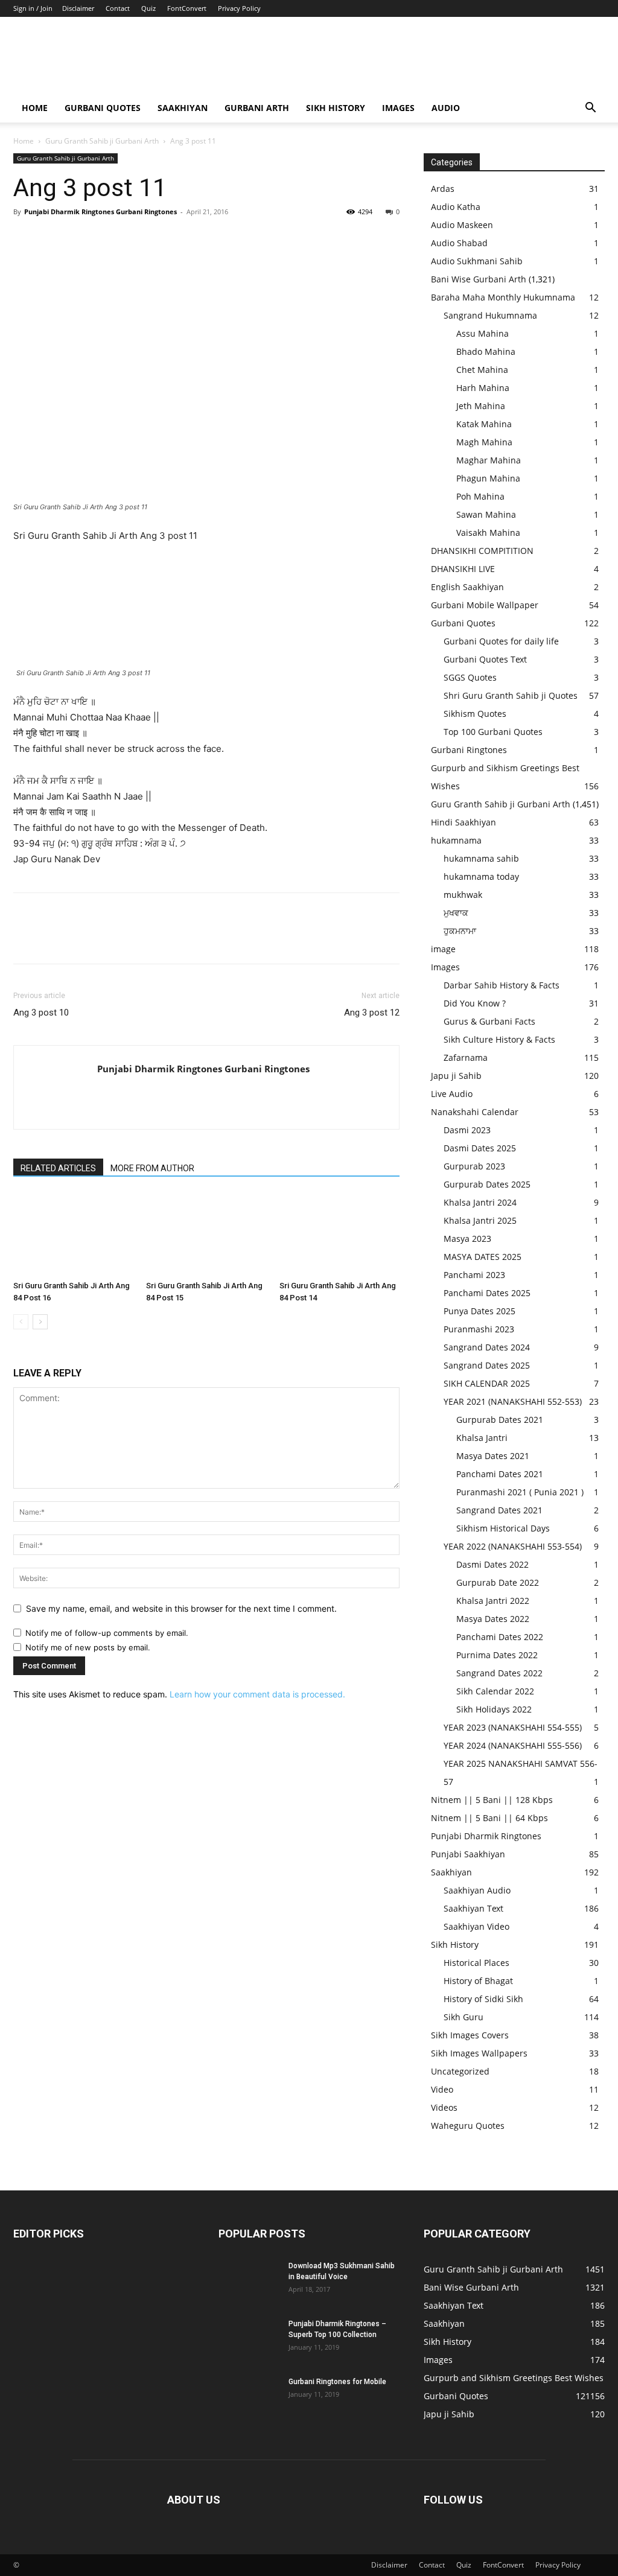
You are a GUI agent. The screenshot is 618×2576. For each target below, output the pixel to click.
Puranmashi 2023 (479, 1329)
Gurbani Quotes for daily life (501, 641)
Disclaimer (78, 8)
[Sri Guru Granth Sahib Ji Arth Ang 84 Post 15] (206, 1234)
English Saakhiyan (467, 587)
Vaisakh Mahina (488, 533)
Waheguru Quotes (468, 2126)
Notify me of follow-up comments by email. (107, 1633)
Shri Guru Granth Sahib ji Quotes (511, 695)
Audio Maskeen (462, 225)
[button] (590, 109)
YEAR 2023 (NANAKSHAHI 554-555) (513, 1727)
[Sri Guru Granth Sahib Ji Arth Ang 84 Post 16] (73, 1234)
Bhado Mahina (486, 351)
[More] (137, 239)
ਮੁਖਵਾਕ (456, 913)
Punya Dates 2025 (479, 1311)
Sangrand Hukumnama (490, 315)
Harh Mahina (483, 388)
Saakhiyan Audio (477, 1890)
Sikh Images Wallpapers (479, 2053)
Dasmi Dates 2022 (492, 1564)
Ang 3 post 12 (372, 1013)
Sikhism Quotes (475, 714)
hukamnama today (481, 876)
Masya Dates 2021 (493, 1456)
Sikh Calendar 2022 (495, 1691)
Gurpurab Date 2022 (498, 1582)
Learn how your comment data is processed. (257, 1694)
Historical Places (476, 1963)
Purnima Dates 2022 (497, 1655)
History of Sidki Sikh (483, 1999)
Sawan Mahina (486, 514)
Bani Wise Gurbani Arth (479, 279)
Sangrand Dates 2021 (499, 1510)
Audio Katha (456, 207)
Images (398, 108)
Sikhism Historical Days (503, 1528)
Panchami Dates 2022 (500, 1637)
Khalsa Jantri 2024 (480, 1202)
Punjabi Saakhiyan (468, 1854)
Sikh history (336, 108)
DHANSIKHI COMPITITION (482, 551)
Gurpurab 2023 (474, 1166)
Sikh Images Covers (470, 2035)
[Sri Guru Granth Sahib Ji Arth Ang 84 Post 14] (339, 1234)
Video (442, 2089)
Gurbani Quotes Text (485, 659)
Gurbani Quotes (103, 108)
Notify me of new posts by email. (88, 1647)
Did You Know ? (475, 1003)
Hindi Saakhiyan (463, 822)
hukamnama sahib (481, 858)
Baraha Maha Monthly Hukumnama (503, 297)
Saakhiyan (183, 108)
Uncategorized (460, 2071)
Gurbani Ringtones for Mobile (337, 2382)
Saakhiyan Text (473, 1908)
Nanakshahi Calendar (475, 1112)
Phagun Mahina (488, 478)
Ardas (443, 189)
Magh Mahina (484, 442)
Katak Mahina (484, 424)
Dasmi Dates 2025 (480, 1148)
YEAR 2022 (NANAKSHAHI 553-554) (513, 1546)
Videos (444, 2107)
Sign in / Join (33, 8)
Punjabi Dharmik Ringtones (486, 1836)
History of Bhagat (478, 1981)
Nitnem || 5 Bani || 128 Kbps (492, 1800)
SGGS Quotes (470, 677)
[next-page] (40, 1322)
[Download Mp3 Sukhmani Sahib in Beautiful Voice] (249, 2282)
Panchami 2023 (474, 1275)
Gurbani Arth (257, 108)
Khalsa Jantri (482, 1438)
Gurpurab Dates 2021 (500, 1420)
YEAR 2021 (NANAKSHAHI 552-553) (513, 1401)
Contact (118, 8)
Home (35, 108)
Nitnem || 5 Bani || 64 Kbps (489, 1818)
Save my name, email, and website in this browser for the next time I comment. (181, 1608)
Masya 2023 (467, 1239)
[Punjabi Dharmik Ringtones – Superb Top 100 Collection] (249, 2339)
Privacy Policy (239, 8)
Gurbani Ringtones (469, 750)
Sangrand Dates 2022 (499, 1673)
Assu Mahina (483, 333)
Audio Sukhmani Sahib (477, 261)
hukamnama (456, 840)
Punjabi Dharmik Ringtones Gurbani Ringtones (100, 211)
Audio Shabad (459, 243)
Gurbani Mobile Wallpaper (485, 605)
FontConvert (187, 8)
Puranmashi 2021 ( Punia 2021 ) (520, 1492)
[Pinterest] (81, 239)
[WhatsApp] (109, 239)
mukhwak (463, 895)
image (443, 949)
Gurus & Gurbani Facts (489, 1021)
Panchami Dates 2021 (500, 1474)
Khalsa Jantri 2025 (480, 1220)
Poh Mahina (480, 496)
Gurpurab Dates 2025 (487, 1184)
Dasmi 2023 (467, 1130)
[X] (53, 239)
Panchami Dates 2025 (487, 1293)
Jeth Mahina (481, 406)
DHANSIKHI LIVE (463, 569)
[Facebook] (25, 239)
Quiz (148, 8)
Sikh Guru (463, 2017)
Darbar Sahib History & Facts (502, 985)
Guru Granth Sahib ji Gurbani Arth (102, 141)
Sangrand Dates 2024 (487, 1347)
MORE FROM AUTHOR (152, 1168)
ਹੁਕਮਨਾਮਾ (460, 931)
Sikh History (455, 1945)
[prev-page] (21, 1322)
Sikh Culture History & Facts (499, 1039)
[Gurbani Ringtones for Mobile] (249, 2397)
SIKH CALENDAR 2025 (487, 1383)
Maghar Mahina (489, 460)
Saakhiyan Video (476, 1926)
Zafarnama (466, 1057)
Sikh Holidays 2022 (494, 1709)
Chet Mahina (482, 370)
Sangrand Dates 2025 (487, 1365)
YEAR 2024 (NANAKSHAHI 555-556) (513, 1745)
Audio (446, 108)
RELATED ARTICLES (58, 1168)
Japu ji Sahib (456, 1076)
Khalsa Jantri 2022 (493, 1601)
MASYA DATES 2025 (483, 1257)
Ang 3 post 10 (41, 1013)
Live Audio (452, 1094)
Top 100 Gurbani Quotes (493, 732)
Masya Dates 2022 (493, 1619)
